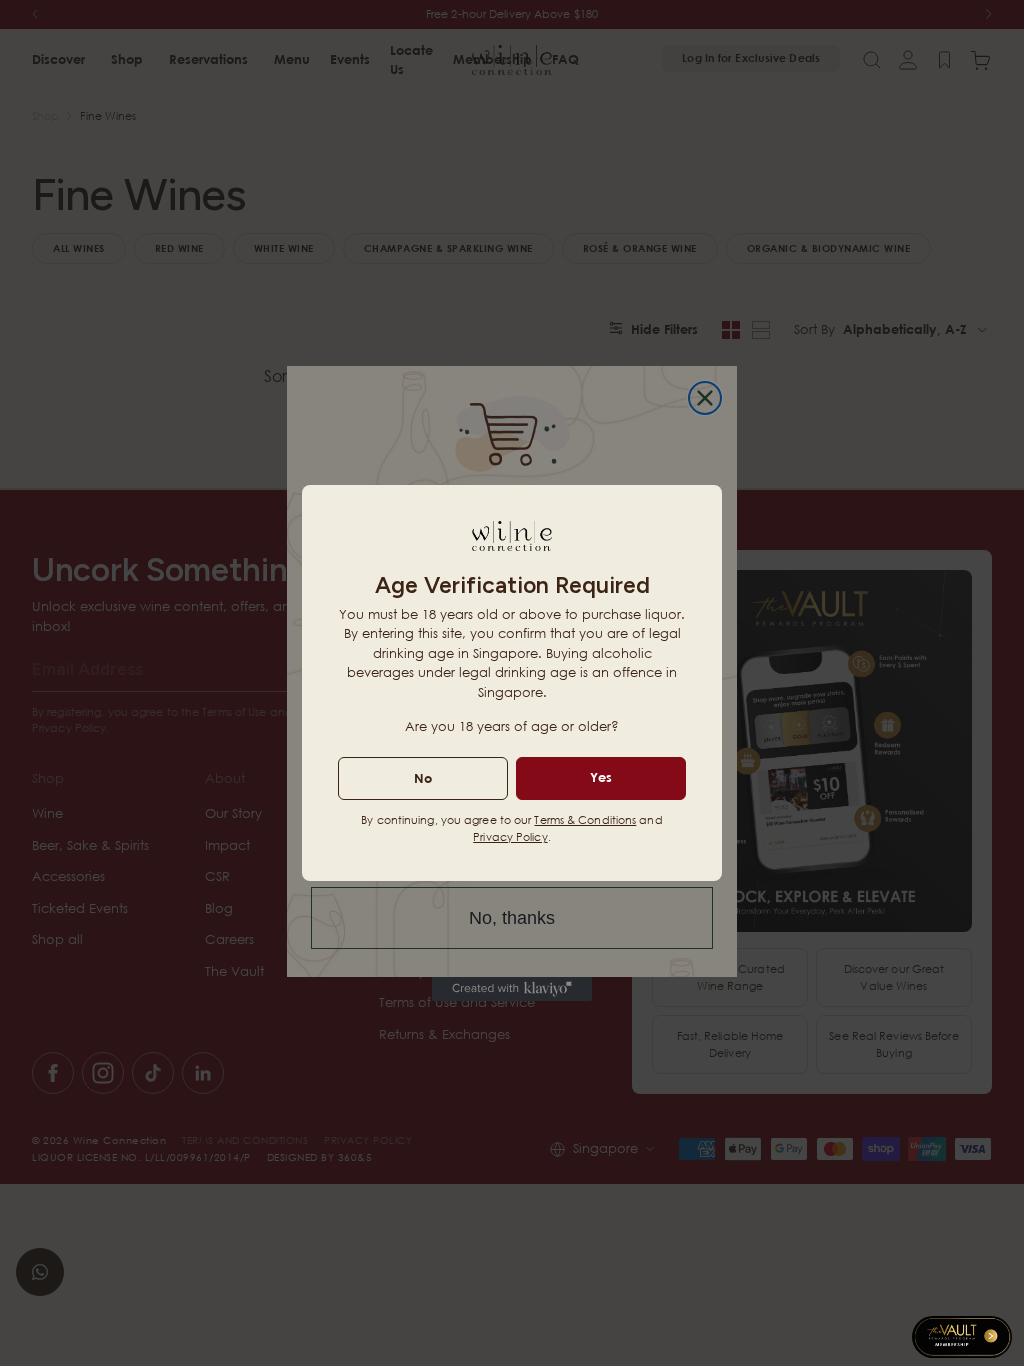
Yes (601, 777)
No (423, 778)
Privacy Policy (510, 836)
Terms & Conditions (585, 819)
